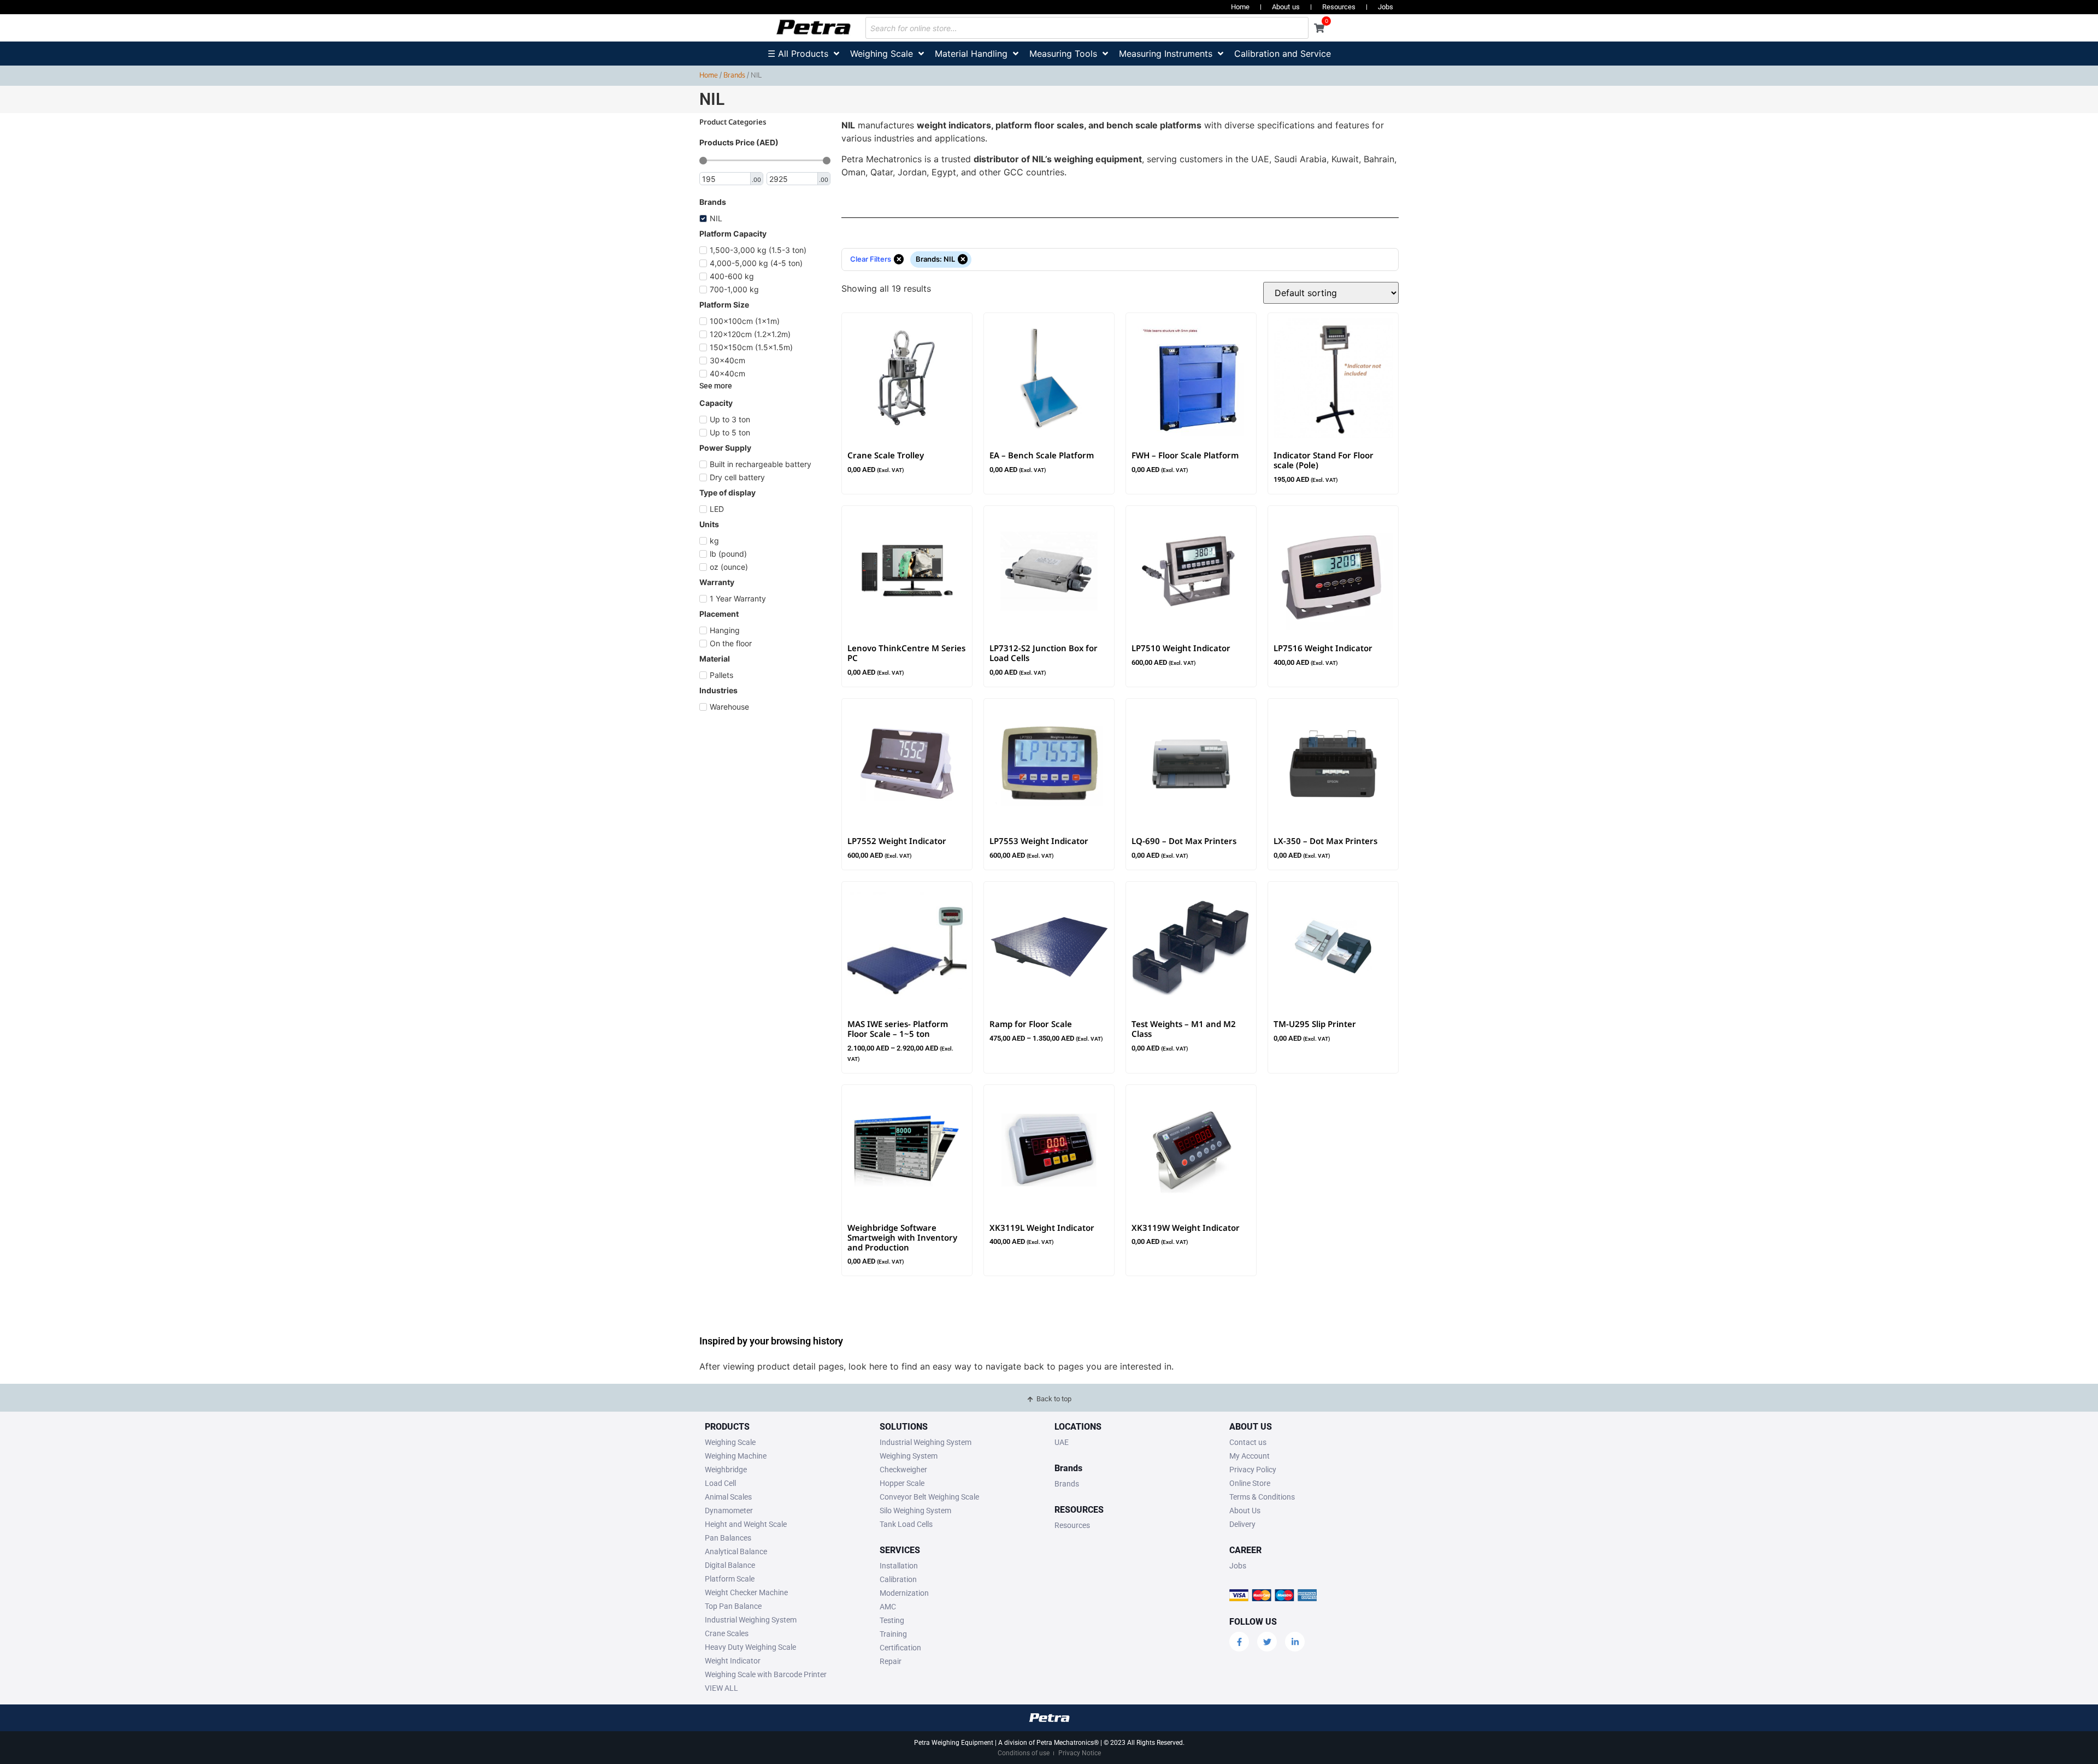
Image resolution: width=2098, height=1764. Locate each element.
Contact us (1248, 1442)
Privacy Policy (1253, 1470)
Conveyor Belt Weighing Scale (929, 1497)
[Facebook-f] (1239, 1642)
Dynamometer (729, 1511)
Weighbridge (726, 1470)
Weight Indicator (733, 1661)
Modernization (904, 1593)
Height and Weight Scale (746, 1524)
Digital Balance (730, 1565)
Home (1240, 7)
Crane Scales (727, 1633)
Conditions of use (1024, 1753)
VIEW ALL (721, 1688)
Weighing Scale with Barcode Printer (766, 1674)
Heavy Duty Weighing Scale (750, 1647)
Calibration (898, 1579)
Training (893, 1634)
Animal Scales (728, 1497)
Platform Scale (730, 1579)
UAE (1062, 1442)
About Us (1245, 1511)
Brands (734, 75)
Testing (892, 1620)
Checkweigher (903, 1470)
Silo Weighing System (915, 1511)
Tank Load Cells (906, 1524)
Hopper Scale (902, 1483)
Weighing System (909, 1456)
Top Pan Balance (733, 1606)
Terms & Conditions (1262, 1497)
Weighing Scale (730, 1442)
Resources (1339, 7)
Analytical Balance (736, 1551)
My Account (1250, 1456)
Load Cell (720, 1483)
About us (1286, 7)
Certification (900, 1648)
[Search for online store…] (1087, 28)
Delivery (1242, 1524)
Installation (899, 1566)
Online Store (1250, 1483)
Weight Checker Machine (746, 1592)
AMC (888, 1607)
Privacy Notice (1080, 1753)
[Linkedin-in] (1295, 1642)
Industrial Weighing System (751, 1620)
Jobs (1386, 7)
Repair (891, 1661)
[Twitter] (1267, 1642)
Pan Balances (728, 1538)
